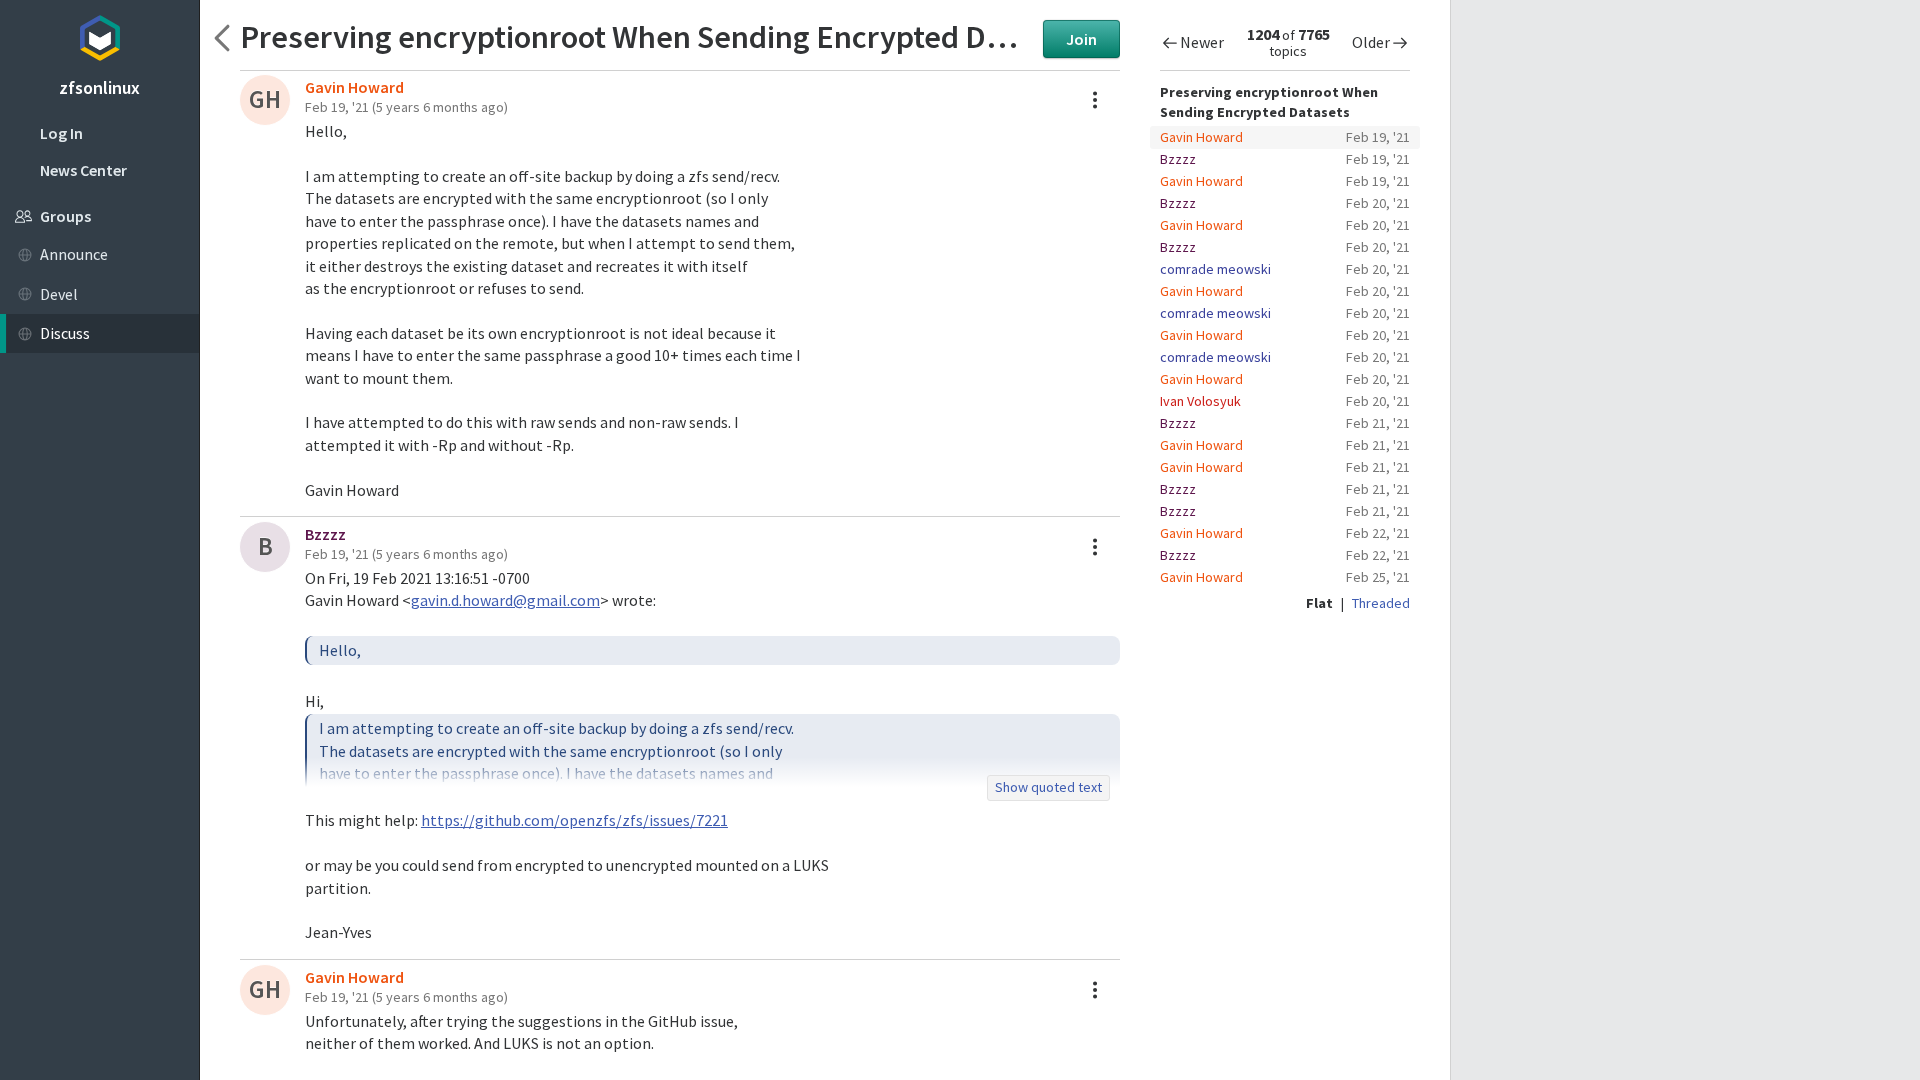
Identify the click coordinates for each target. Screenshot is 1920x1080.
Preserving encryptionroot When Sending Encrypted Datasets (636, 36)
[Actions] (1095, 100)
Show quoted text (1048, 787)
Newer (1202, 42)
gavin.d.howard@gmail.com (505, 600)
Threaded (1381, 603)
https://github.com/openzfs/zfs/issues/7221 (574, 820)
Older (1371, 42)
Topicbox (99, 35)
